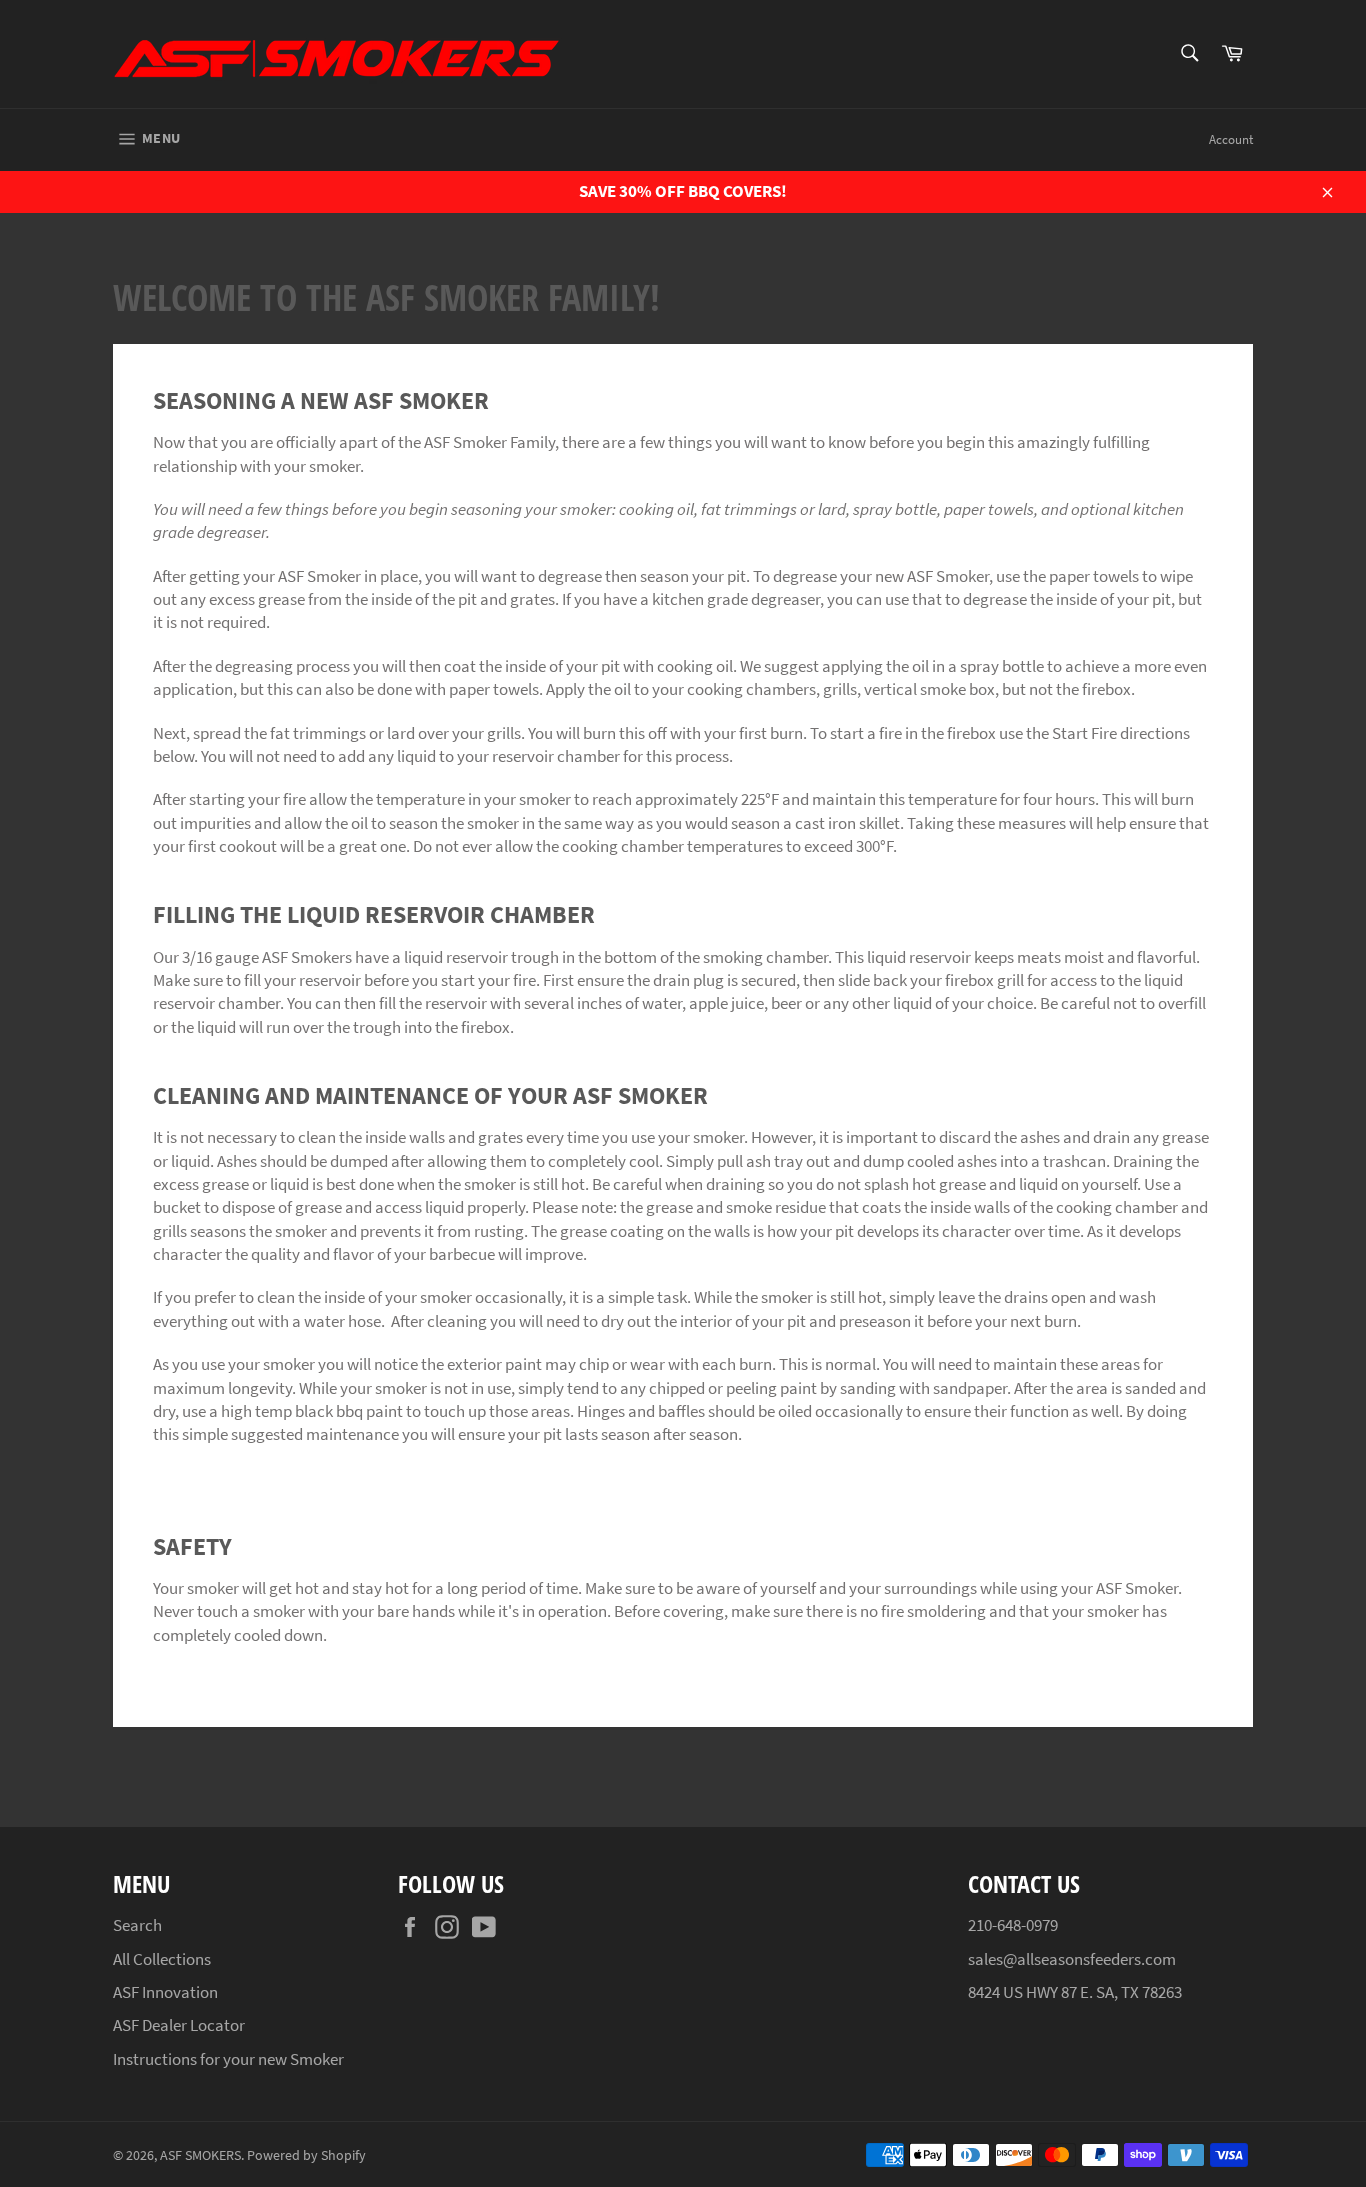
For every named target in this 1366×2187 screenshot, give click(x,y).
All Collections (162, 1959)
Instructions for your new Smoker (228, 2059)
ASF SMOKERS (200, 2155)
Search (137, 1925)
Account (1231, 139)
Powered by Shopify (306, 2155)
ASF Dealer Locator (179, 2025)
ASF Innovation (165, 1992)
